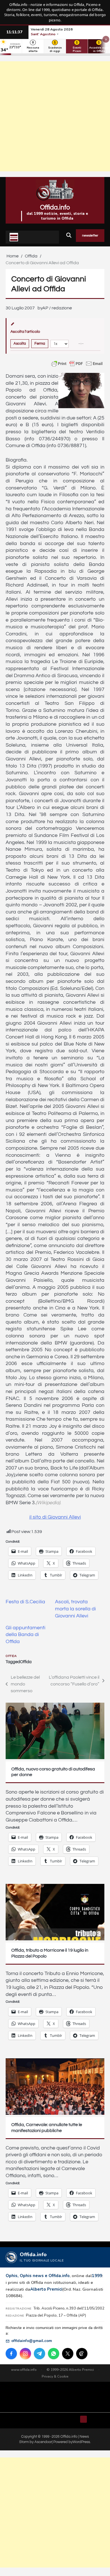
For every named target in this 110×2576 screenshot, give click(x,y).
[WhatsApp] (54, 2354)
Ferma (40, 344)
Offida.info (55, 207)
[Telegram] (39, 2354)
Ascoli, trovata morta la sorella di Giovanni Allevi (75, 1609)
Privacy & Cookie (55, 2376)
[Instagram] (25, 2354)
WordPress (81, 2442)
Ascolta (20, 344)
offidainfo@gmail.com (32, 2341)
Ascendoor (43, 2442)
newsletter (90, 236)
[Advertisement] (55, 116)
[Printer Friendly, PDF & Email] (77, 364)
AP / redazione (57, 308)
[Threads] (82, 2354)
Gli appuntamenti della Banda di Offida (26, 1635)
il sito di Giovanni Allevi (55, 1517)
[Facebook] (11, 2354)
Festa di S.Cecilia (25, 1602)
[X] (68, 2354)
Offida (11, 1656)
